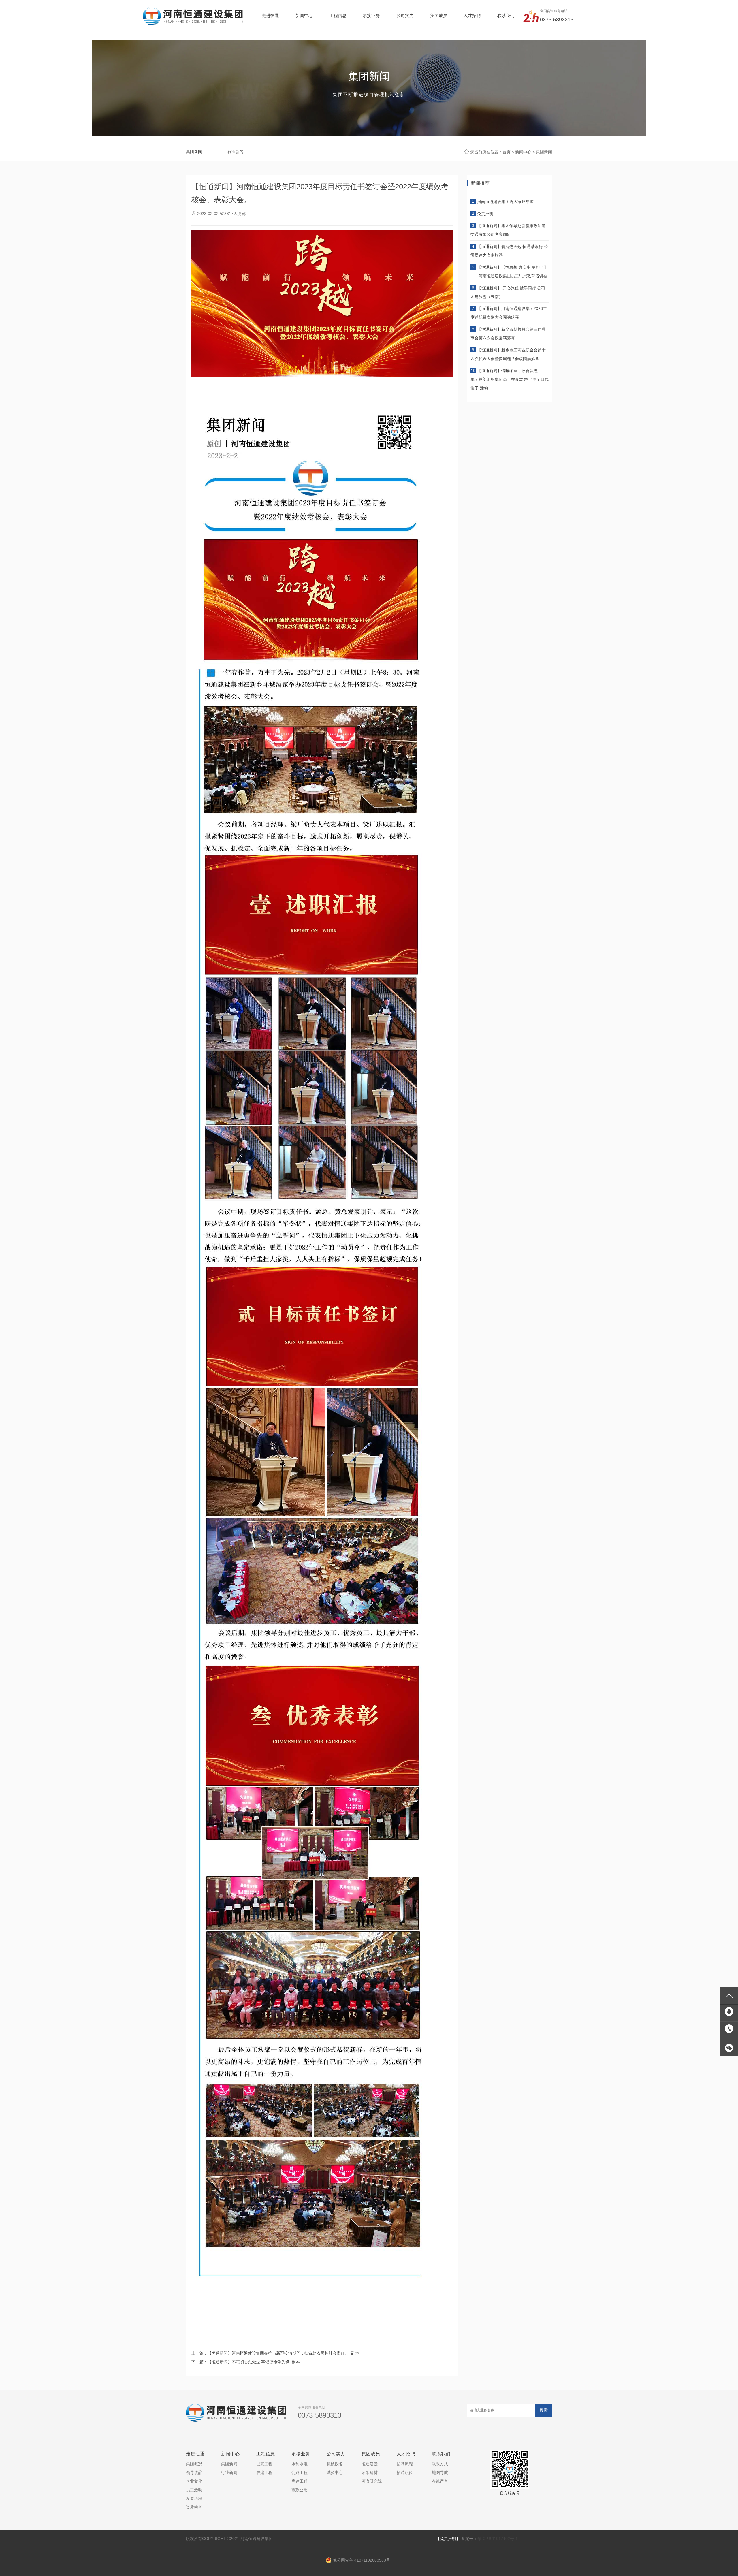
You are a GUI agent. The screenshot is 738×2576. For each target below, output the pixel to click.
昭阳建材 (370, 2472)
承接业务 (301, 2454)
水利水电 (300, 2464)
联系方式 (440, 2464)
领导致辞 (194, 2472)
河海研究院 (372, 2481)
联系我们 (441, 2454)
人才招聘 (406, 2454)
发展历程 (194, 2498)
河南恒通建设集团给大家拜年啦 (505, 202)
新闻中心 (523, 152)
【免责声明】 (448, 2539)
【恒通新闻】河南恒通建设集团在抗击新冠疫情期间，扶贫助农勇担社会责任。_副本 (283, 2353)
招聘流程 (405, 2464)
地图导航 (440, 2472)
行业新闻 (236, 152)
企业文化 (194, 2481)
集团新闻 (194, 152)
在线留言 (440, 2481)
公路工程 (300, 2472)
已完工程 (264, 2464)
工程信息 (266, 2454)
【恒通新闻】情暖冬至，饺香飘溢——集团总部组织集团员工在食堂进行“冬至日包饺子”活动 (510, 379)
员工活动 (194, 2490)
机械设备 (335, 2464)
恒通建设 (370, 2464)
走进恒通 (195, 2454)
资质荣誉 (194, 2507)
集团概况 (194, 2464)
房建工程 (300, 2481)
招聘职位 (405, 2472)
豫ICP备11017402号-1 (498, 2539)
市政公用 (300, 2490)
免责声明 (485, 214)
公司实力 (336, 2454)
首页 (507, 152)
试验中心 (335, 2472)
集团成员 (371, 2454)
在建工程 (264, 2472)
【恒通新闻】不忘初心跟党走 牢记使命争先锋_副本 (254, 2362)
